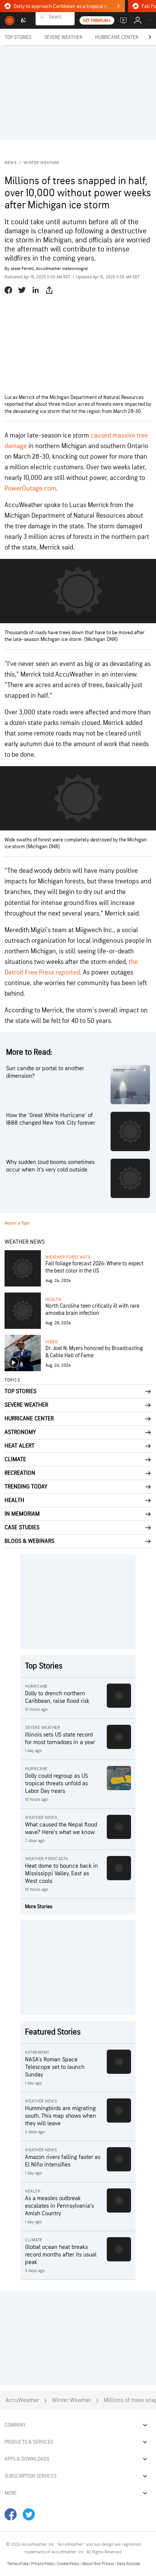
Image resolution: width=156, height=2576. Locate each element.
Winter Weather (41, 163)
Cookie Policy (69, 2564)
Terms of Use (18, 2564)
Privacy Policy (43, 2564)
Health (53, 1300)
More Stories (39, 1906)
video (52, 1342)
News (10, 163)
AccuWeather (22, 2400)
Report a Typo (17, 1223)
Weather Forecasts (68, 1257)
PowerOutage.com (30, 488)
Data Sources (129, 2564)
